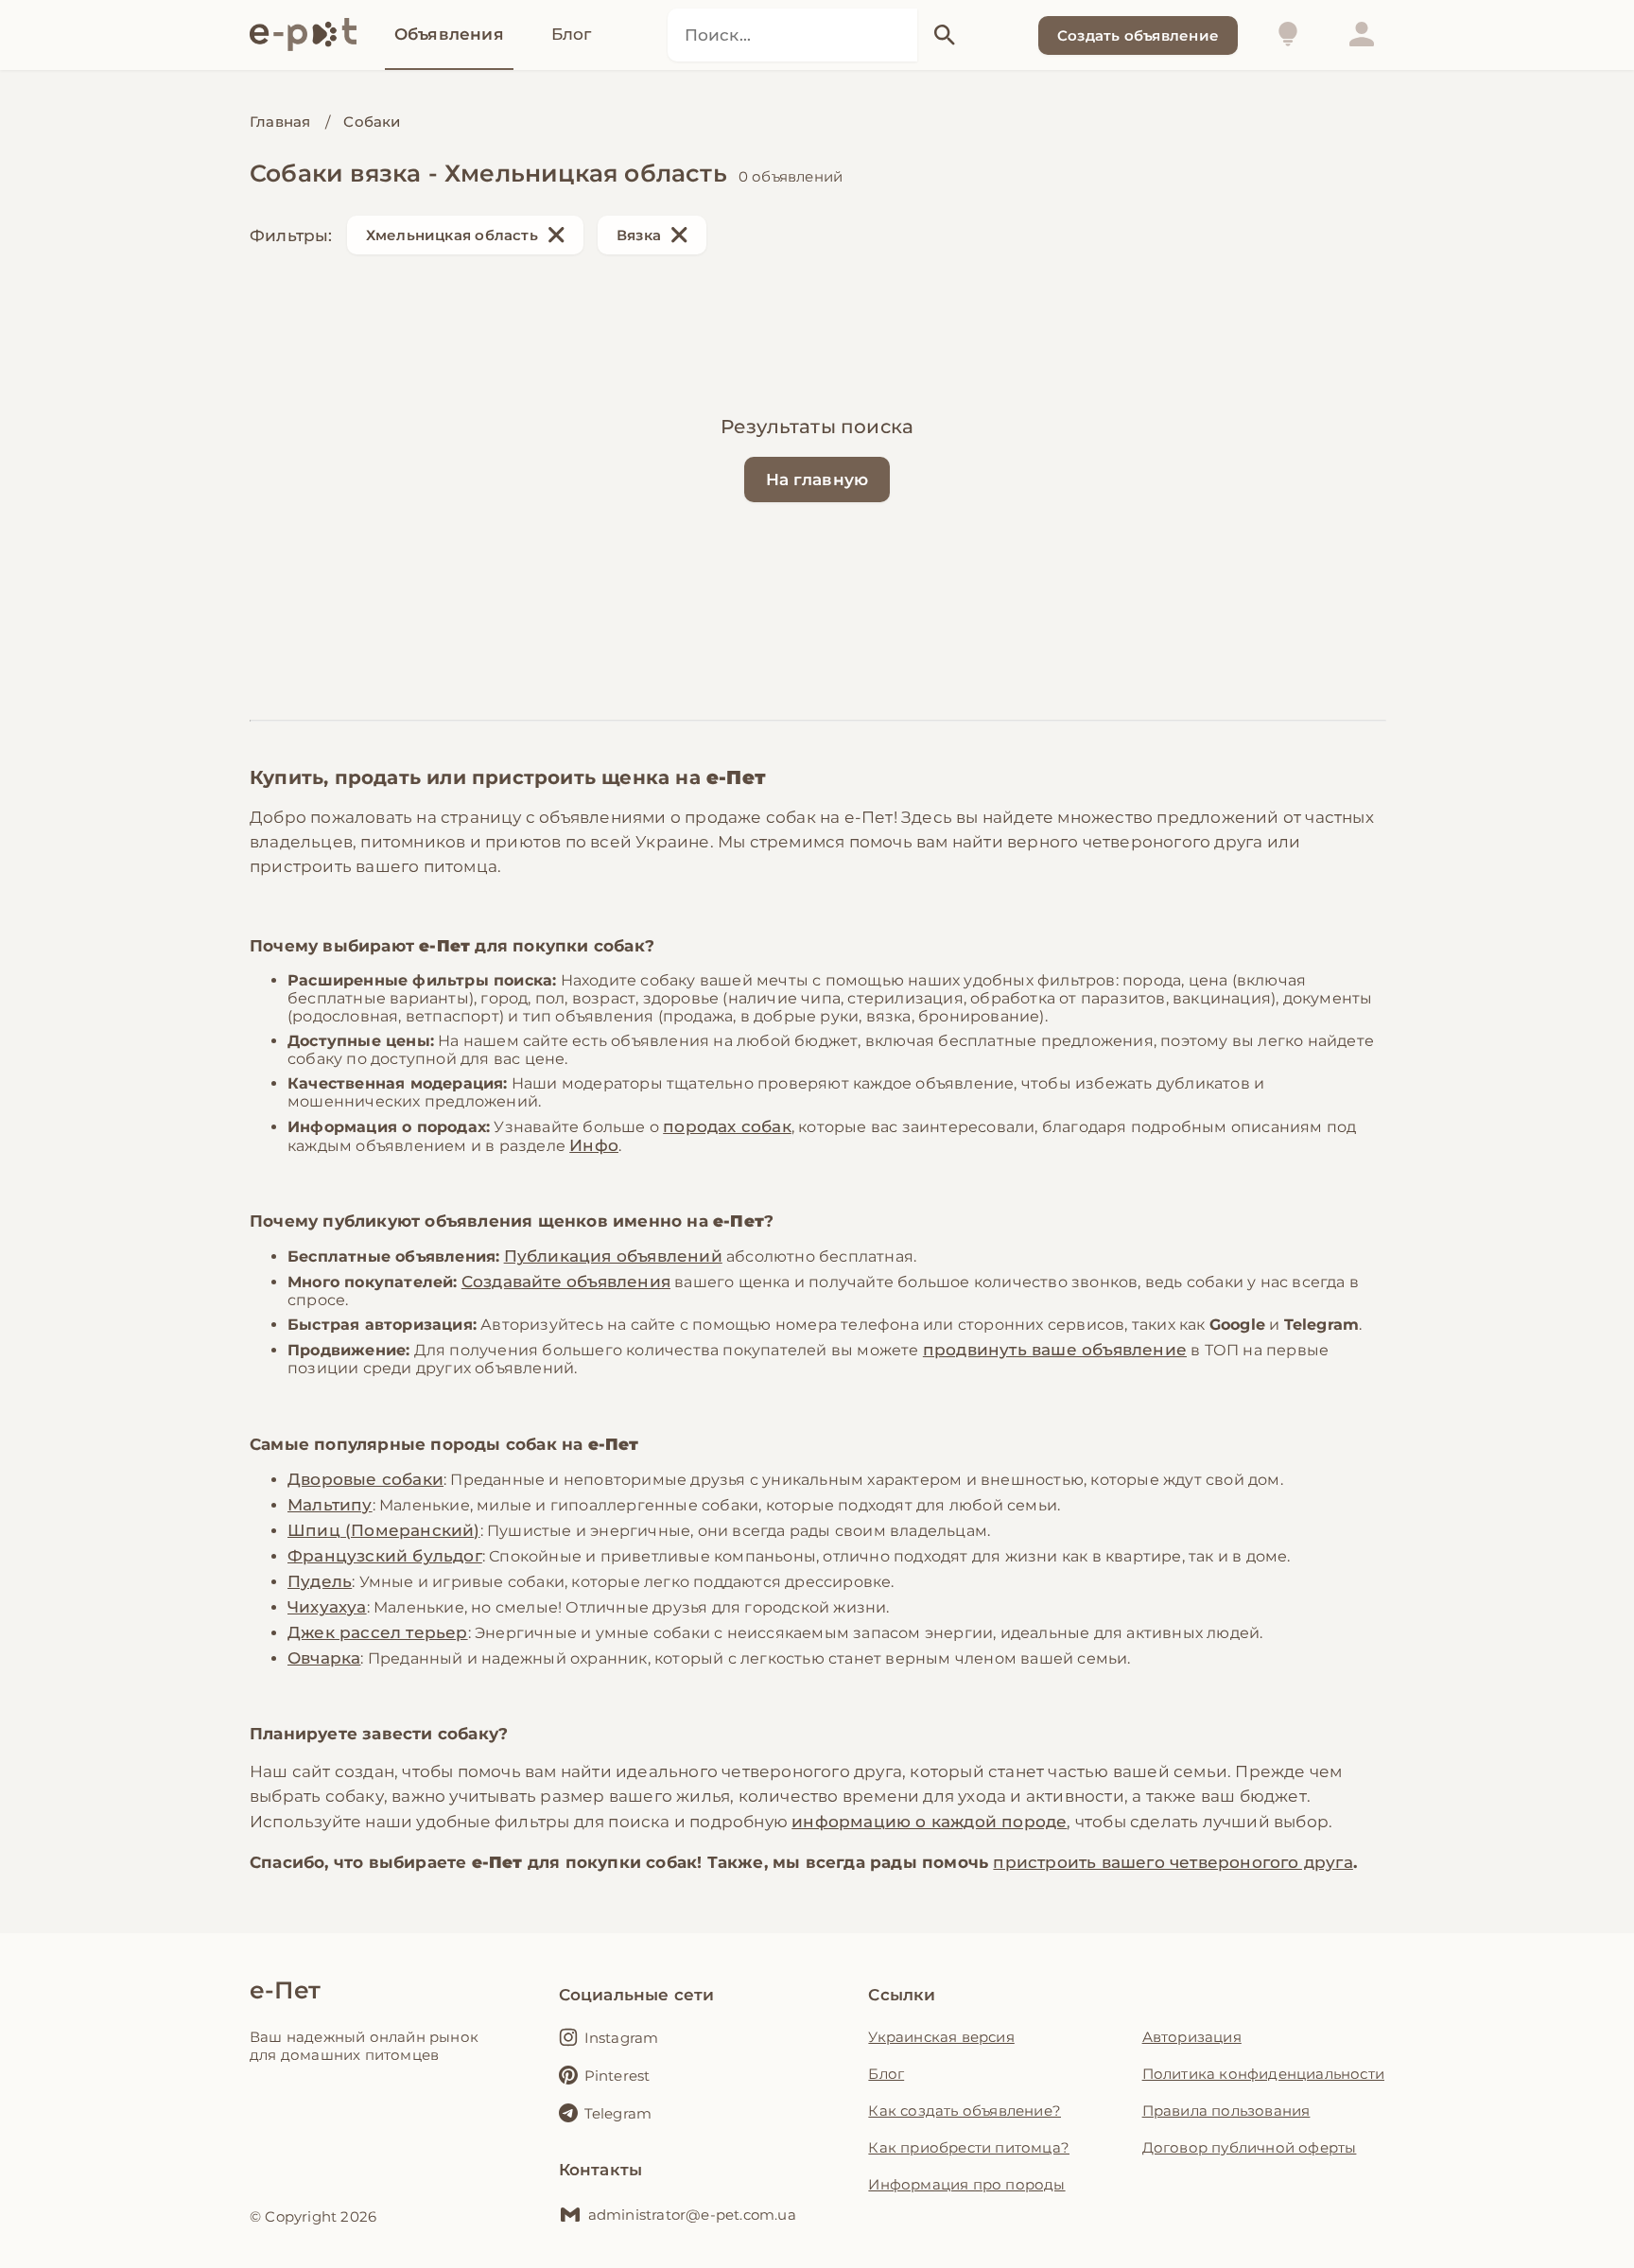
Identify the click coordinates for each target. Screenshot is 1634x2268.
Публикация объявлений (613, 1256)
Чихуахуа (327, 1607)
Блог (886, 2074)
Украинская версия (941, 2037)
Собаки (372, 122)
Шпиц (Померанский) (384, 1530)
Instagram (622, 2038)
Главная (280, 122)
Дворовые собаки (365, 1479)
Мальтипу (330, 1505)
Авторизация (1192, 2037)
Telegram (618, 2113)
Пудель (320, 1581)
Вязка (639, 235)
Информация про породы (966, 2184)
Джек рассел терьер (378, 1632)
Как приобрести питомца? (969, 2147)
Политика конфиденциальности (1263, 2074)
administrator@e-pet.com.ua (692, 2215)
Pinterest (617, 2076)
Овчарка (324, 1658)
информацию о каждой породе (929, 1822)
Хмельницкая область (452, 235)
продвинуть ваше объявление (1055, 1350)
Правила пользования (1226, 2111)
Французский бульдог (385, 1556)
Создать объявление (1138, 35)
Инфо (594, 1145)
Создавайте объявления (566, 1282)
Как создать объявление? (965, 2111)
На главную (817, 480)
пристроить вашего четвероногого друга (1173, 1862)
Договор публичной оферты (1250, 2147)
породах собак (727, 1126)
